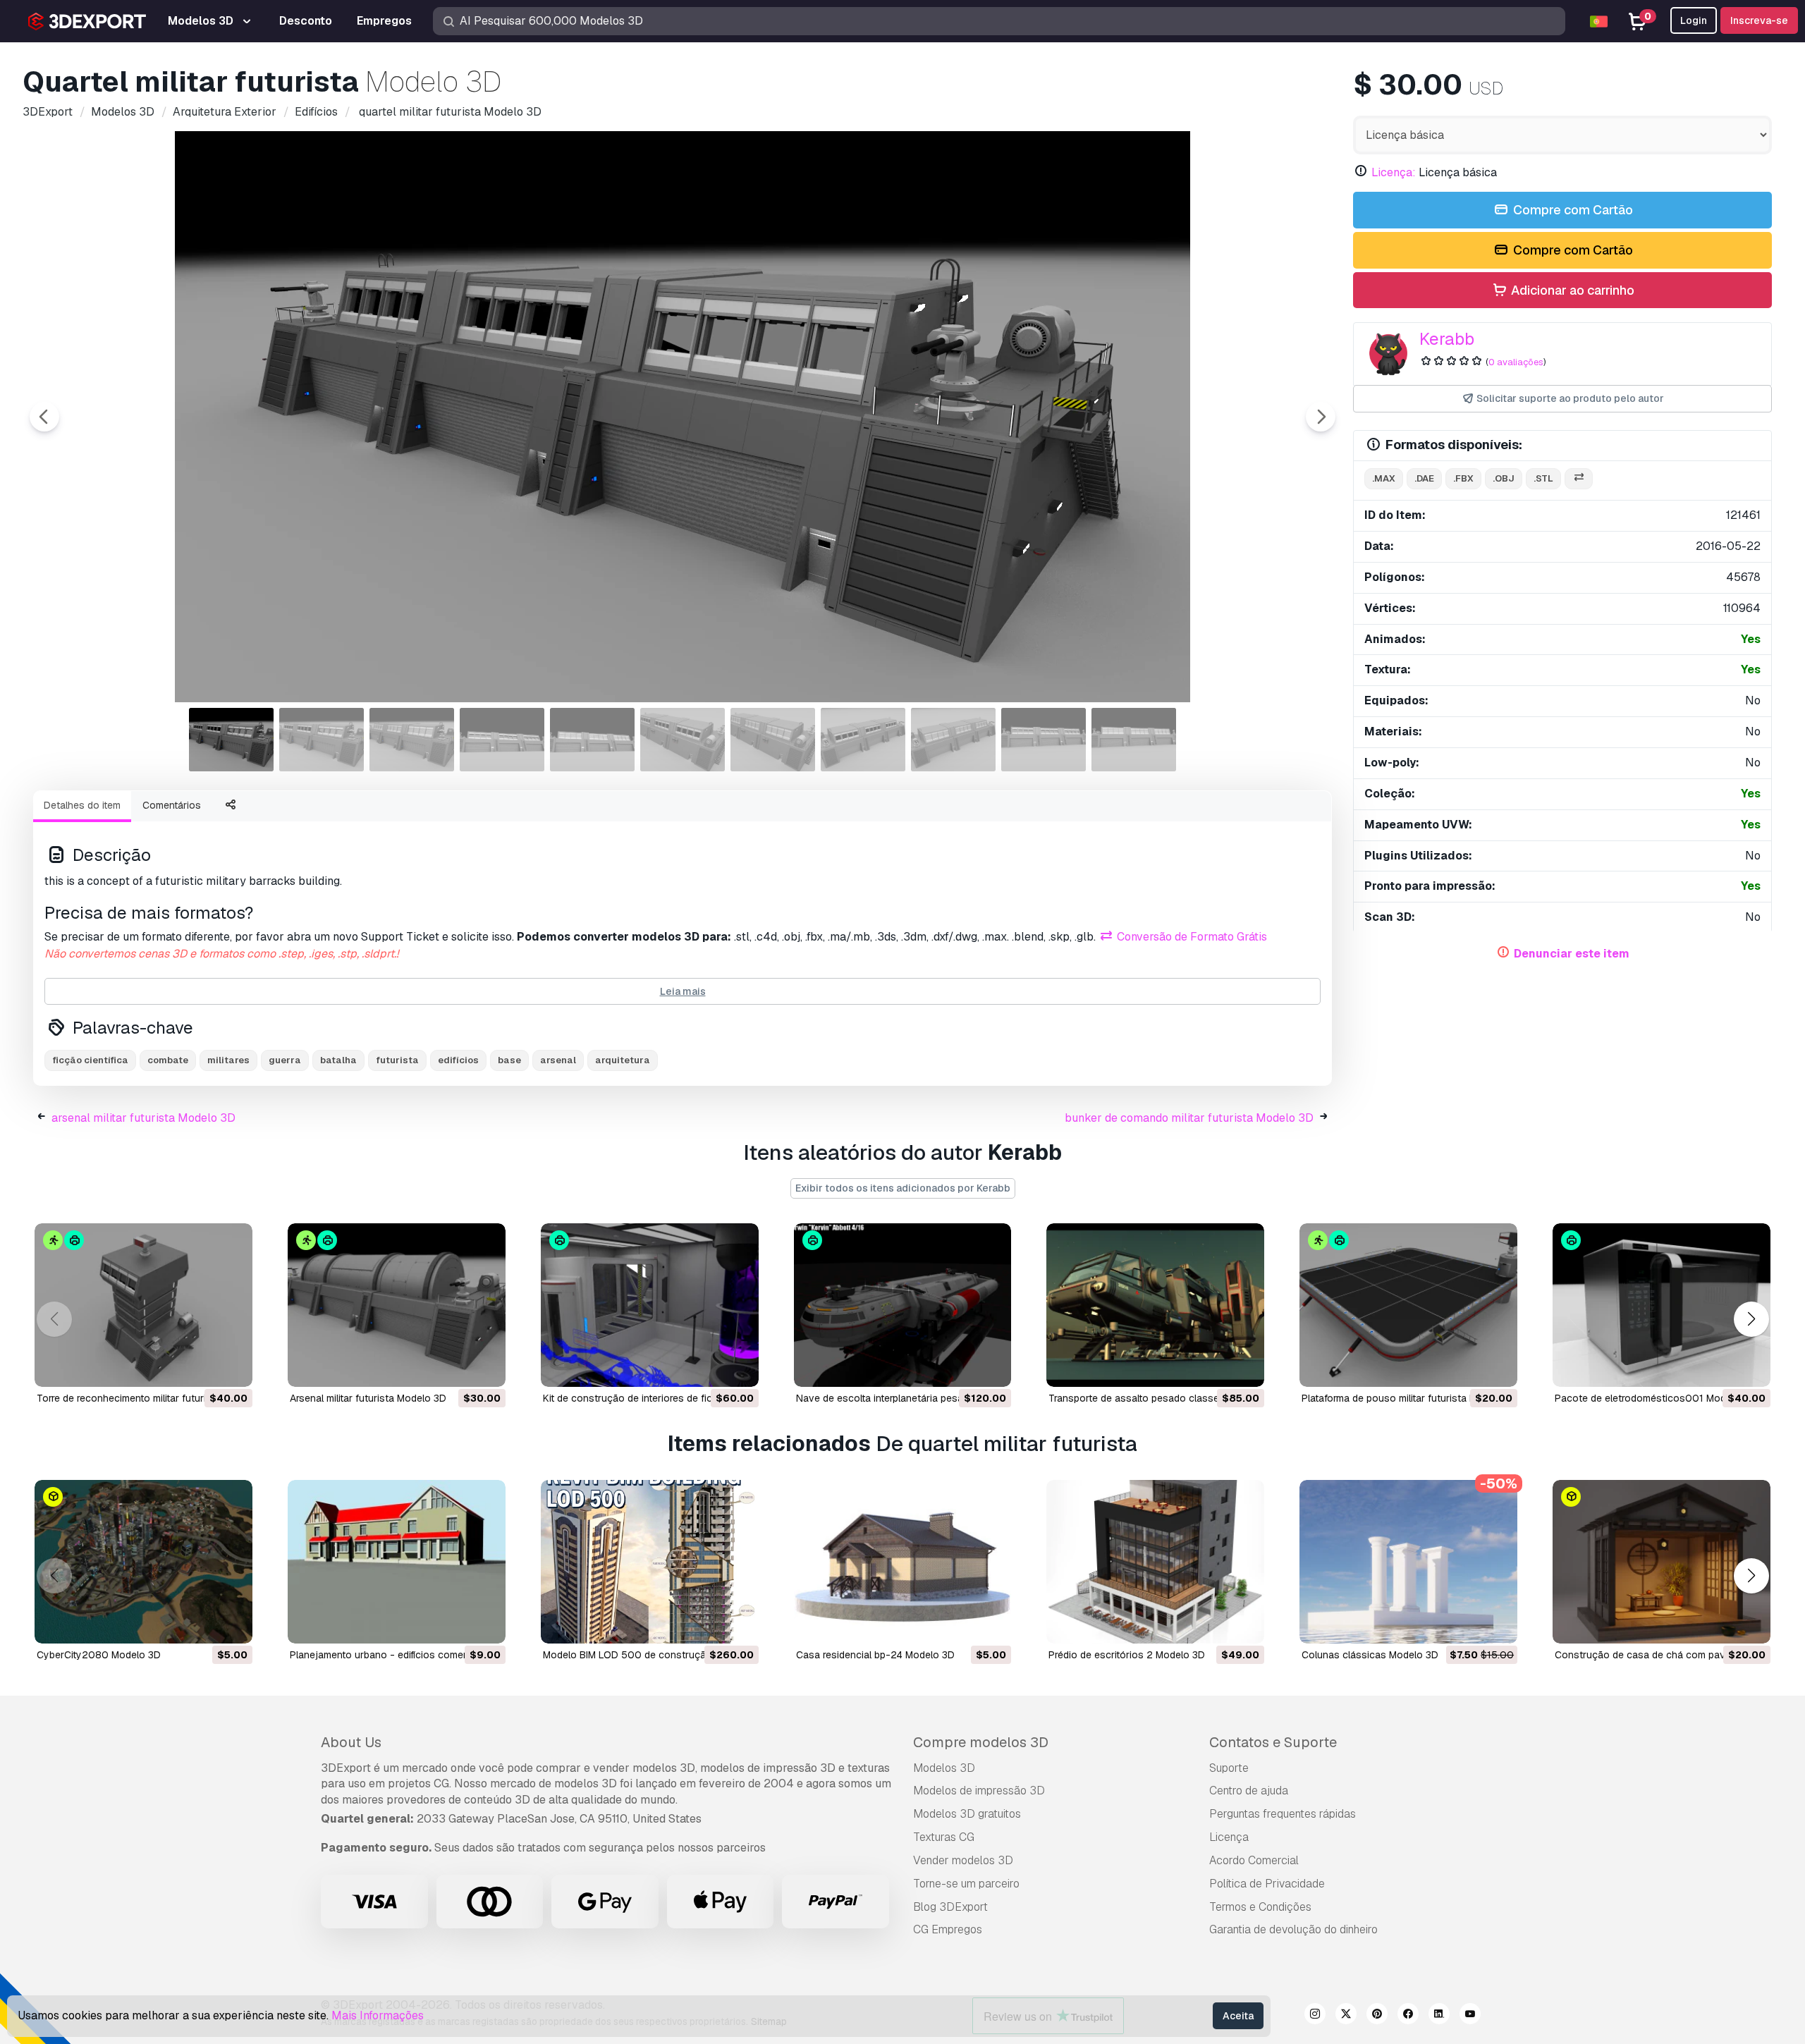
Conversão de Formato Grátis (1191, 937)
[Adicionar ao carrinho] (203, 1367)
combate (168, 1060)
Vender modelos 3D (963, 1860)
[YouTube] (1470, 2016)
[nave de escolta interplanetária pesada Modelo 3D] (903, 1305)
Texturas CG (944, 1837)
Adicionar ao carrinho (1571, 290)
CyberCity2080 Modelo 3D (99, 1655)
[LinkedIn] (1439, 2016)
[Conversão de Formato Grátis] (1579, 479)
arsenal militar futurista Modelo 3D (143, 1118)
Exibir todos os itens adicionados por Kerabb (903, 1188)
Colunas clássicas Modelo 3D (1370, 1655)
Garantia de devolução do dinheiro (1293, 1929)
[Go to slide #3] (412, 740)
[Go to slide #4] (502, 740)
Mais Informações (378, 2015)
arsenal (558, 1060)
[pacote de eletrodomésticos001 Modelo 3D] (1662, 1305)
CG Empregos (948, 1929)
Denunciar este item (1572, 954)
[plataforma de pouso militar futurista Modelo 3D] (1408, 1305)
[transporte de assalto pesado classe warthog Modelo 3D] (1155, 1305)
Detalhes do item (82, 805)
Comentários (172, 805)
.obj (1504, 478)
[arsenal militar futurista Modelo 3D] (397, 1305)
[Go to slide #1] (231, 740)
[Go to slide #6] (683, 740)
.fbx (1463, 478)
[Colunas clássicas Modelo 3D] (1408, 1562)
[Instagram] (1315, 2016)
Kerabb (1447, 339)
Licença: (1394, 172)
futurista (397, 1060)
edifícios (458, 1060)
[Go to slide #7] (773, 740)
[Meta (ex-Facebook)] (1408, 2016)
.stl (1543, 478)
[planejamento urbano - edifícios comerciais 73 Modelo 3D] (397, 1562)
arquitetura (623, 1060)
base (509, 1060)
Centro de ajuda (1249, 1791)
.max (1384, 478)
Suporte (1229, 1768)
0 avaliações (1516, 362)
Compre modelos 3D (981, 1742)
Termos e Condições (1260, 1907)
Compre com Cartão (1572, 210)
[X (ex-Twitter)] (1346, 2016)
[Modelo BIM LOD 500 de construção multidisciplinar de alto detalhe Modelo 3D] (650, 1562)
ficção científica (90, 1060)
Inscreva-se (1759, 20)
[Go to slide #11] (1134, 740)
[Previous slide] (44, 417)
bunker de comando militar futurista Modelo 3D (1189, 1118)
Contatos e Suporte (1273, 1742)
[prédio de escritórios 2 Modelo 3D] (1155, 1562)
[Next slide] (1321, 417)
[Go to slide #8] (863, 740)
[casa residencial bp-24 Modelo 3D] (903, 1562)
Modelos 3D (944, 1768)
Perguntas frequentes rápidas (1283, 1814)
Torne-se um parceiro (966, 1884)
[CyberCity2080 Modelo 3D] (143, 1562)
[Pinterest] (1377, 2016)
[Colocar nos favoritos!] (232, 1367)
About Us (351, 1742)
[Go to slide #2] (322, 740)
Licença (1229, 1837)
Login (1694, 20)
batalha (338, 1060)
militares (228, 1060)
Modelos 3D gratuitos (967, 1814)
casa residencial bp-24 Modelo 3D (875, 1655)
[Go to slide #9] (953, 740)
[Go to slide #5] (592, 740)
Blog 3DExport (950, 1907)
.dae (1424, 478)
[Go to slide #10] (1044, 740)
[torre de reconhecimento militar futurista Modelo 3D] (143, 1305)
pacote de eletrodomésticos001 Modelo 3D (1655, 1398)
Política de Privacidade (1267, 1884)
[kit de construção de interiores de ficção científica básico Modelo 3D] (650, 1305)
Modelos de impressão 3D (979, 1791)
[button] (1751, 1320)
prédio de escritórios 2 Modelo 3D (1127, 1655)
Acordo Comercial (1254, 1860)
